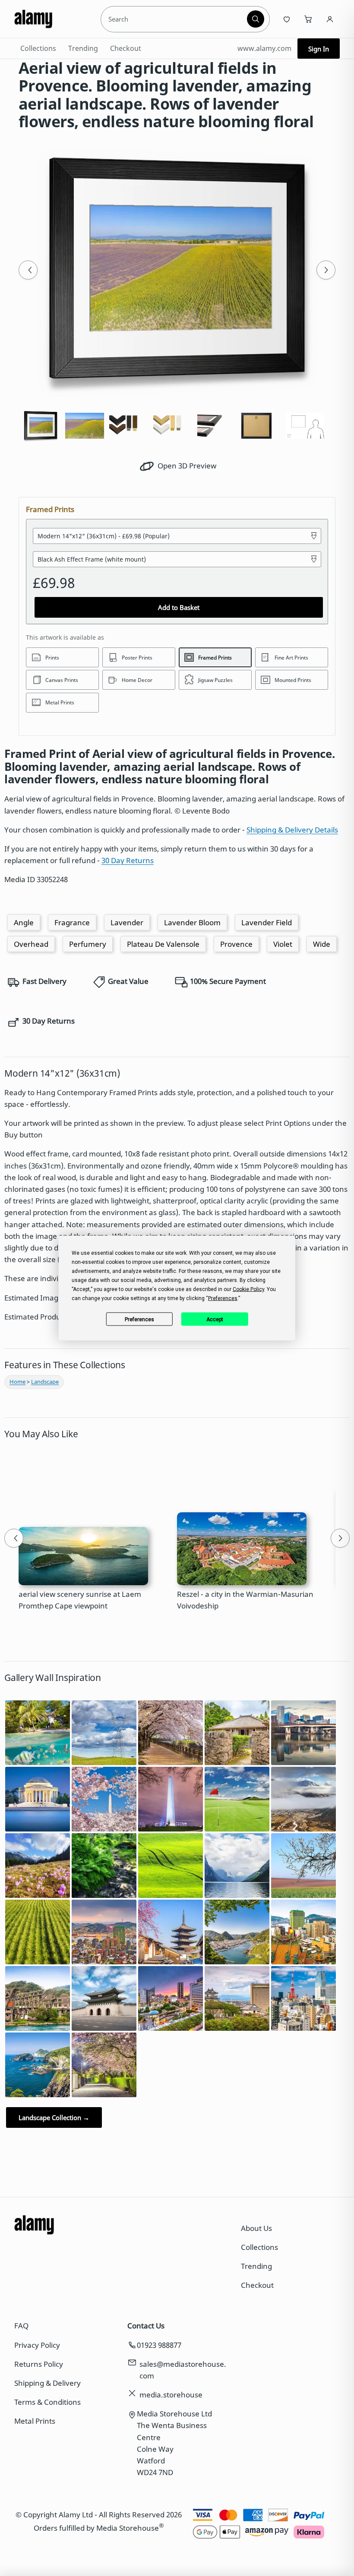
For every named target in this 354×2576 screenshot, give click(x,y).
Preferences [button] (223, 1298)
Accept (215, 1319)
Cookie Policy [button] (248, 1289)
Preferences (139, 1319)
